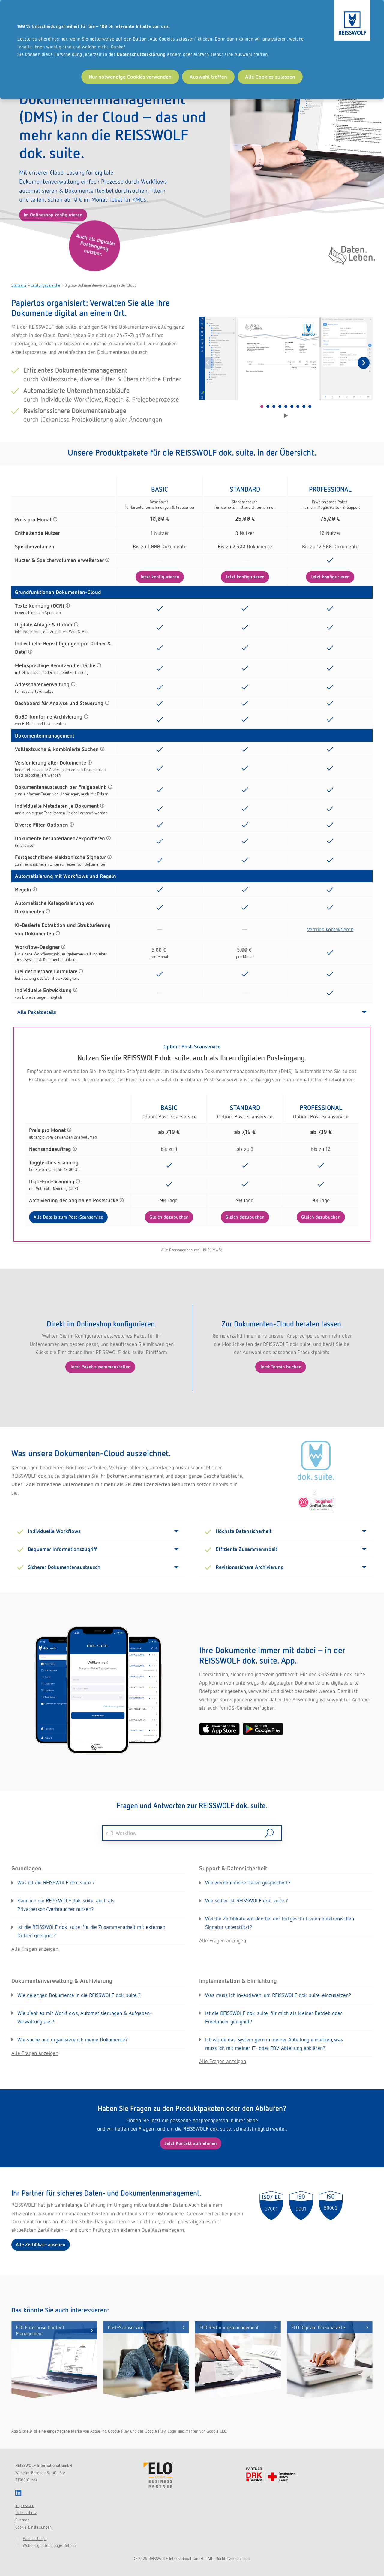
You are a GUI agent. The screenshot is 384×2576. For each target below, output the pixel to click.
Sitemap (22, 2520)
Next (364, 363)
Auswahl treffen (208, 77)
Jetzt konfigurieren (160, 577)
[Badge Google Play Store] (263, 1729)
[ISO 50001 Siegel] (331, 2206)
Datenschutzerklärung (141, 54)
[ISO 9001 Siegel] (301, 2206)
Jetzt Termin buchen (281, 1367)
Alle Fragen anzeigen (35, 1949)
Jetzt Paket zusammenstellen (100, 1367)
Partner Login (35, 2538)
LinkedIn (19, 2493)
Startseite (19, 285)
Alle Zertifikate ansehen (41, 2244)
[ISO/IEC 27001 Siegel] (271, 2206)
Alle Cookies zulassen (270, 77)
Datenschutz (26, 2513)
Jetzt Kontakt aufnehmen (191, 2143)
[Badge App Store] (219, 1729)
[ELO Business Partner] (158, 2475)
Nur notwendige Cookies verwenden (130, 77)
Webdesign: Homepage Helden (49, 2545)
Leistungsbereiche (45, 285)
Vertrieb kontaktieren (330, 929)
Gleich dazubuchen (169, 1217)
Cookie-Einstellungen (33, 2527)
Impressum (25, 2505)
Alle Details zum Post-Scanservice (68, 1217)
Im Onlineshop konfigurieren (53, 215)
